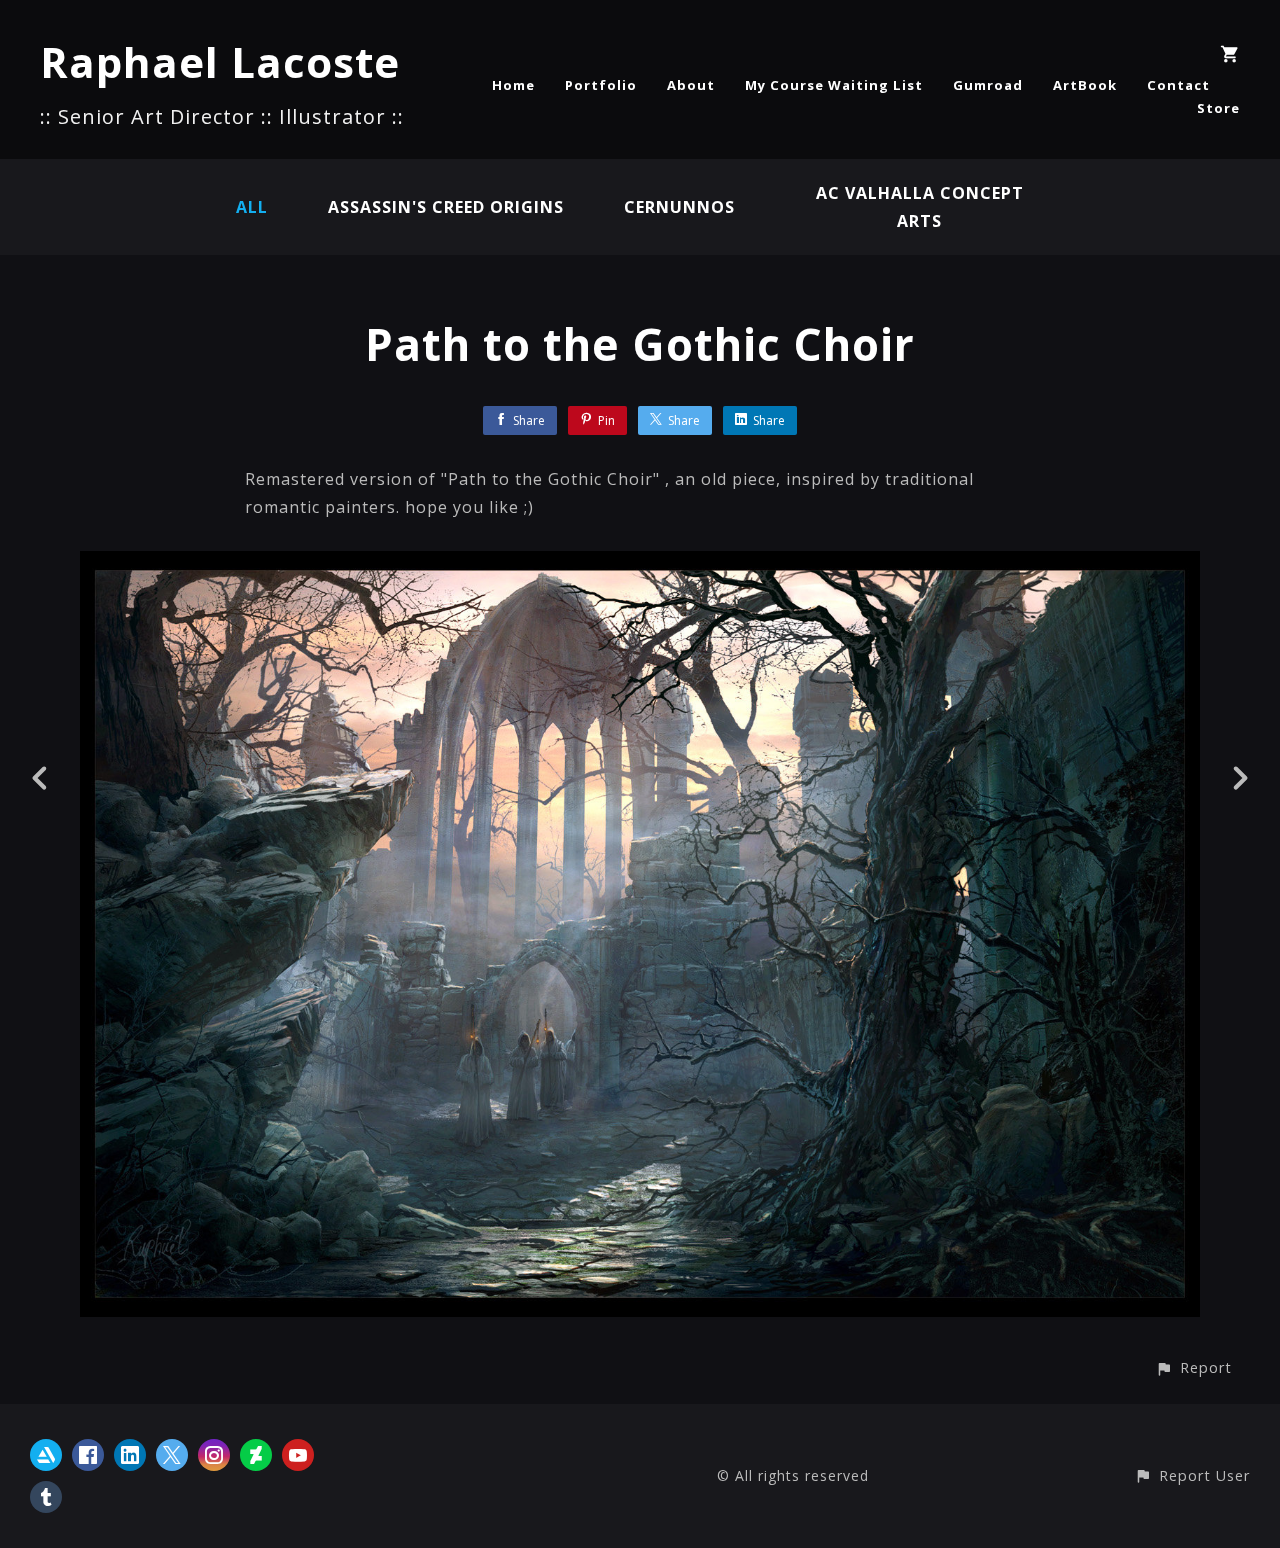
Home (513, 85)
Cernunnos (679, 207)
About (691, 85)
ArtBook (1085, 85)
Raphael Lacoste (220, 61)
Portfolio (601, 85)
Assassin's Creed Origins (446, 207)
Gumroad (988, 85)
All (252, 207)
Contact (1178, 85)
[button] (1193, 1367)
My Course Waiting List (834, 85)
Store (1218, 108)
